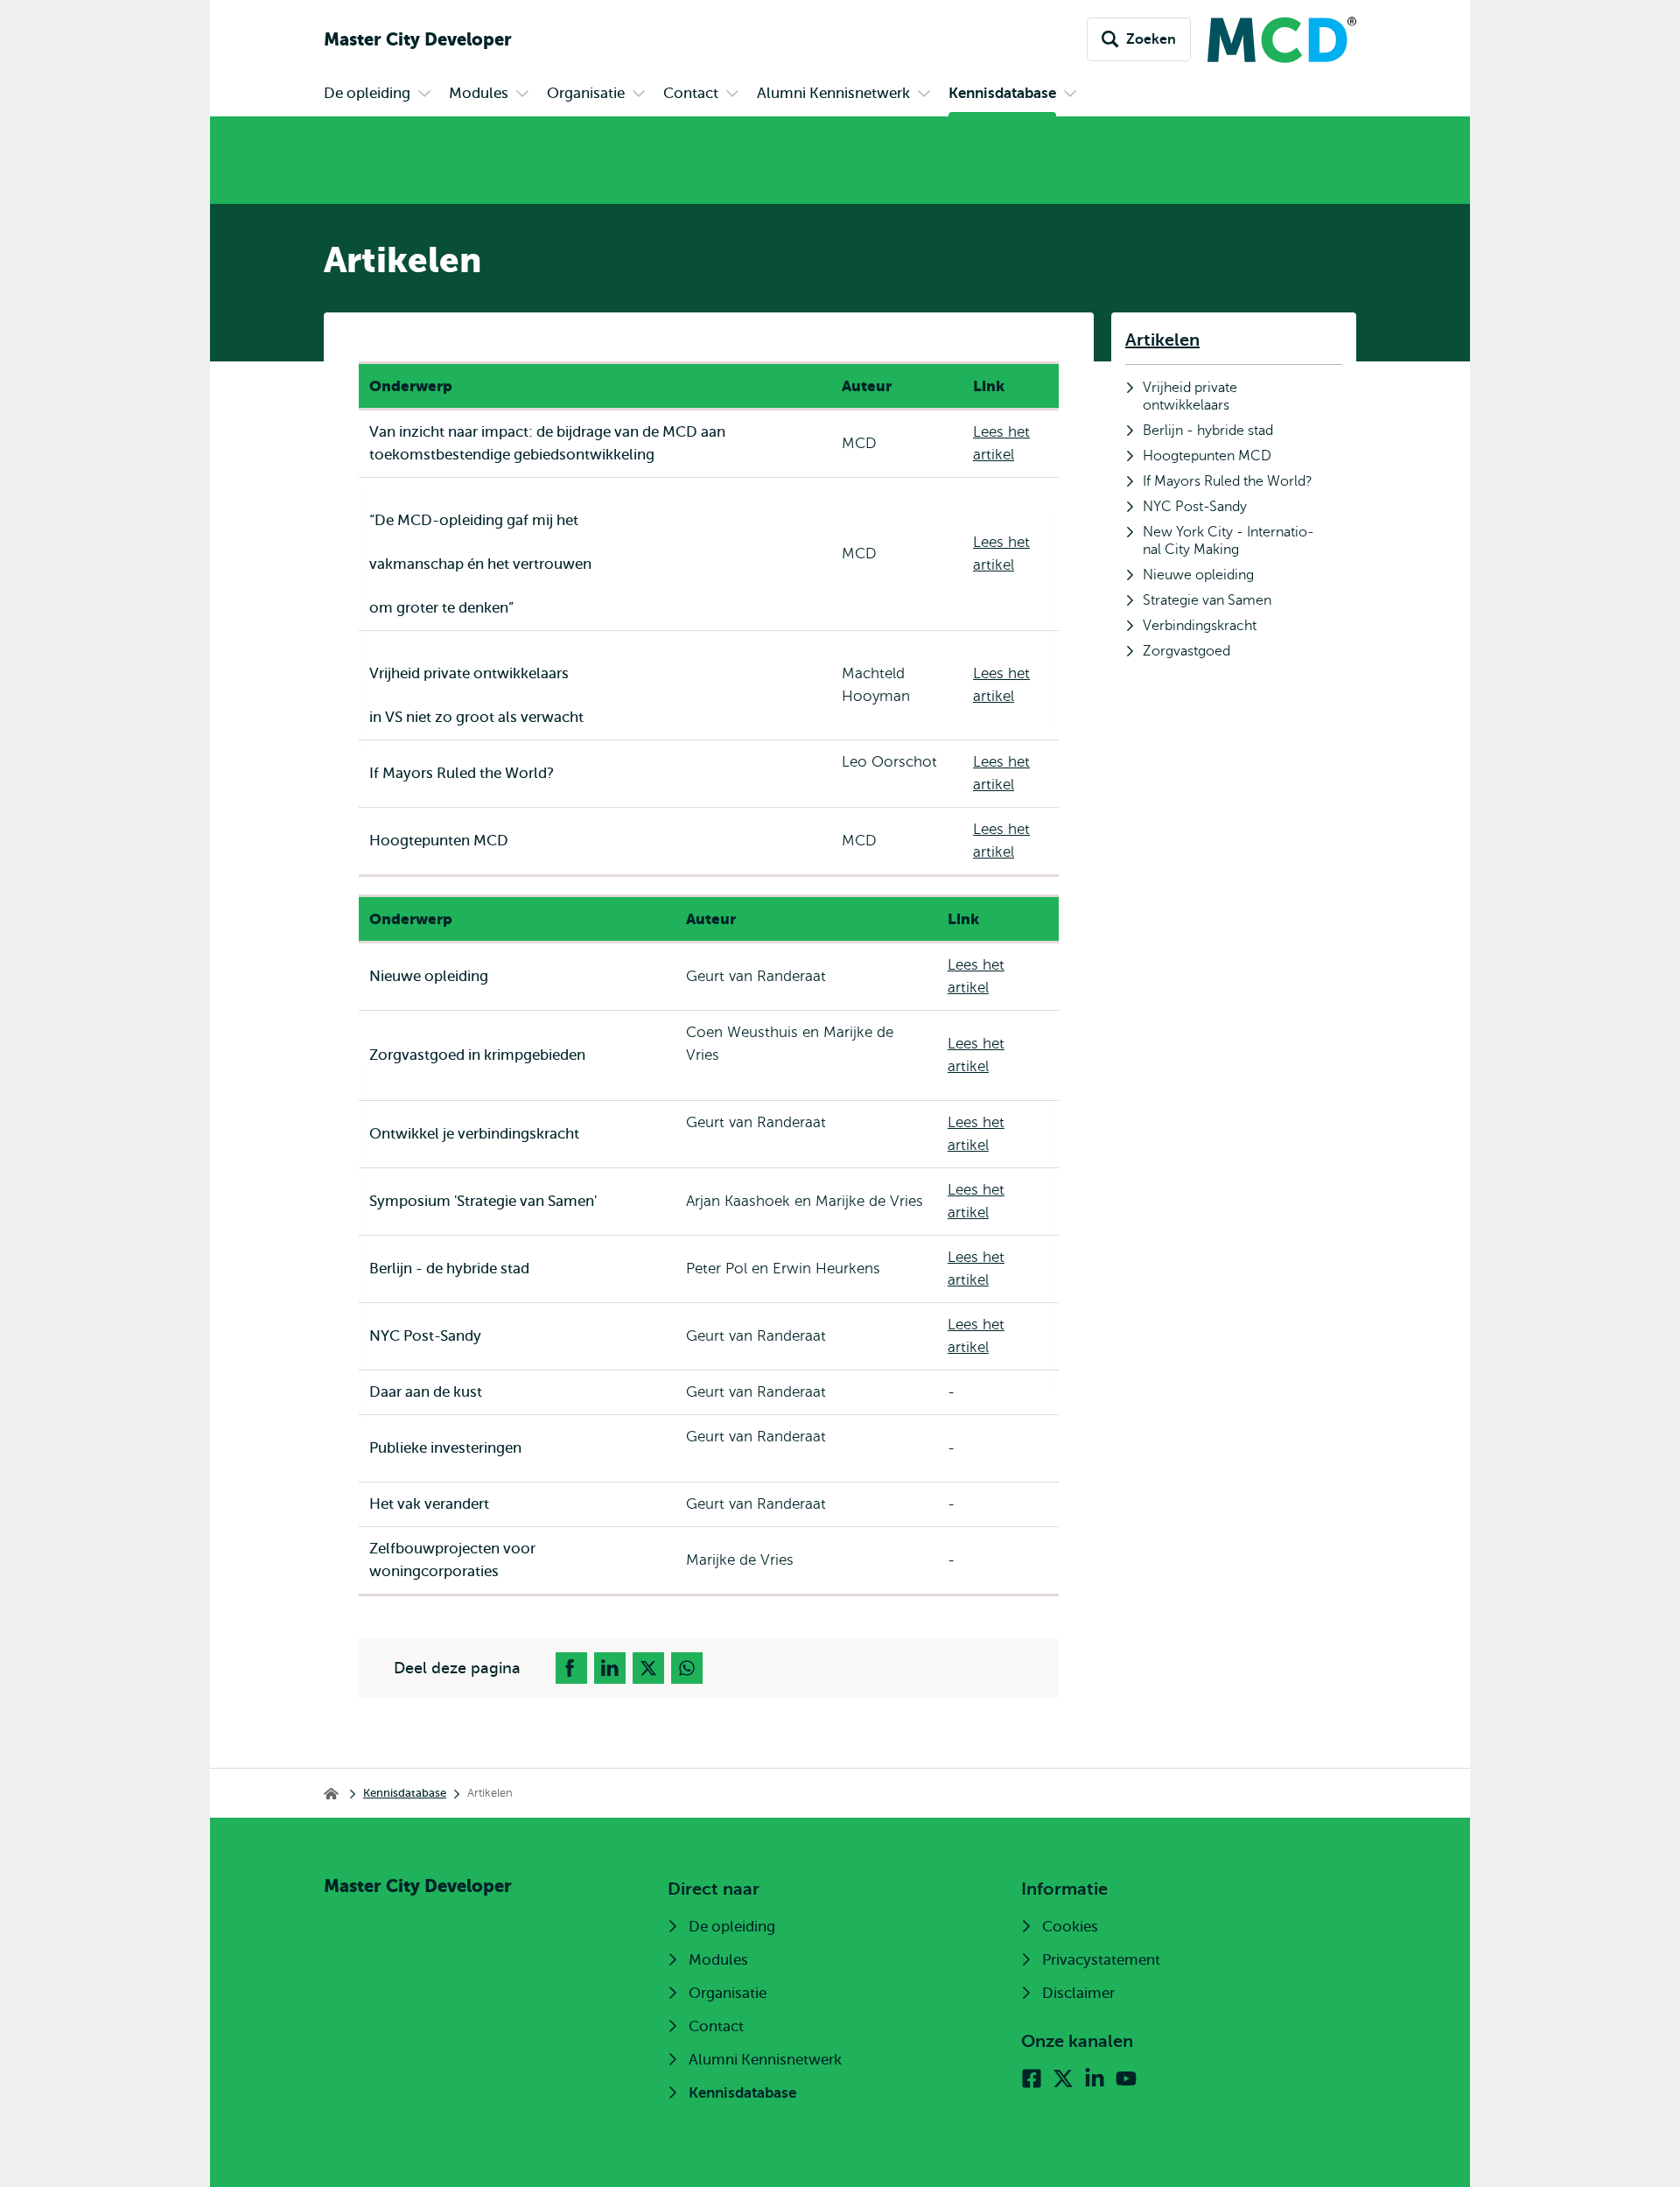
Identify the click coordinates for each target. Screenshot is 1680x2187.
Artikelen (1162, 340)
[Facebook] (1032, 2078)
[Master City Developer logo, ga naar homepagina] (1273, 40)
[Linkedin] (1095, 2078)
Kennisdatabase (405, 1793)
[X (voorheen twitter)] (1063, 2078)
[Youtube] (1126, 2078)
